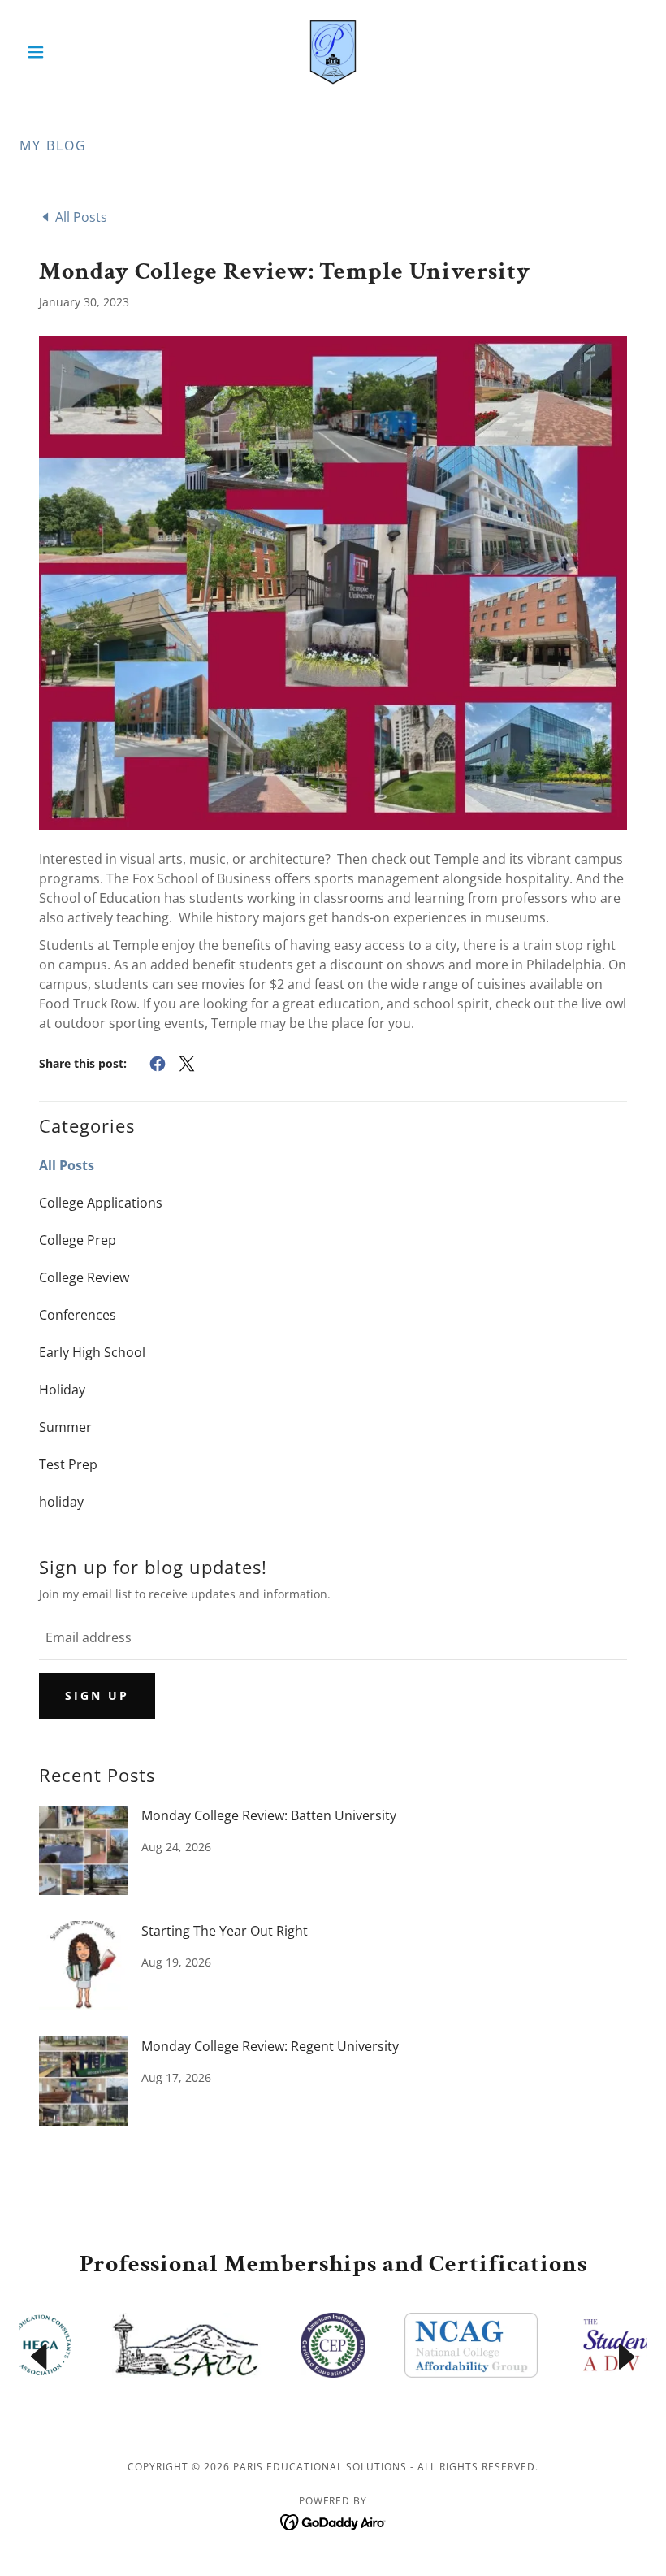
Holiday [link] (62, 1390)
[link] (333, 52)
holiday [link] (61, 1502)
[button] (67, 52)
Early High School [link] (92, 1352)
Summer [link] (65, 1427)
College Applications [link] (101, 1203)
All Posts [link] (67, 1165)
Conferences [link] (78, 1315)
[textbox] (333, 1638)
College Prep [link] (78, 1240)
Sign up (97, 1696)
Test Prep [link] (68, 1464)
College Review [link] (84, 1277)
